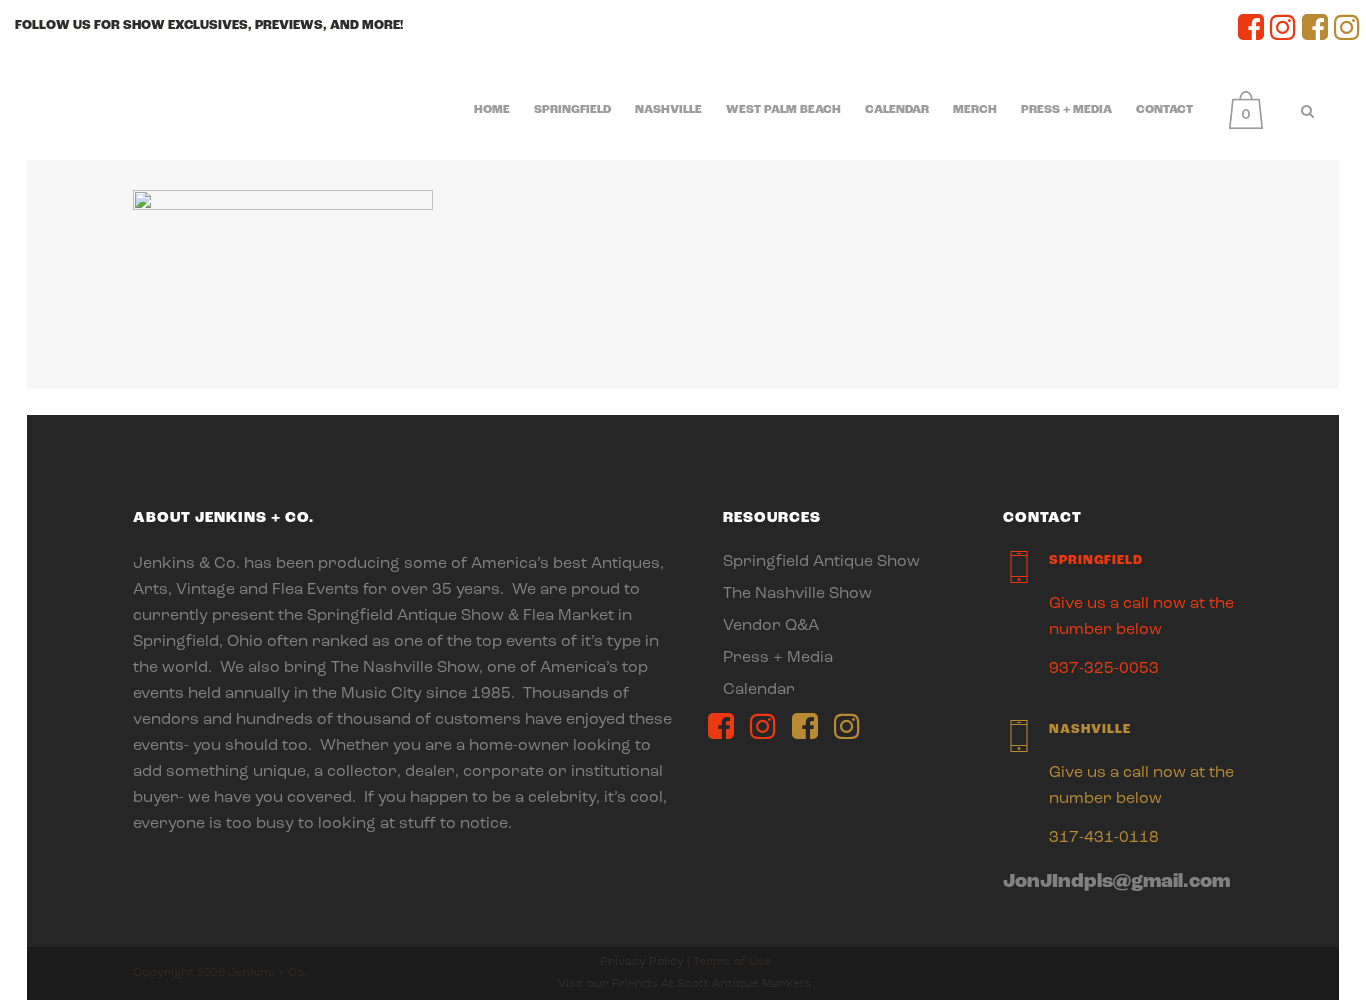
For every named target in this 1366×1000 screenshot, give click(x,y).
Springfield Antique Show (821, 562)
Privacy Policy (642, 962)
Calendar (759, 690)
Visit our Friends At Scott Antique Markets (685, 984)
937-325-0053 (1104, 669)
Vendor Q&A (771, 626)
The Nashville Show (797, 594)
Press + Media (778, 658)
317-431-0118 (1104, 838)
